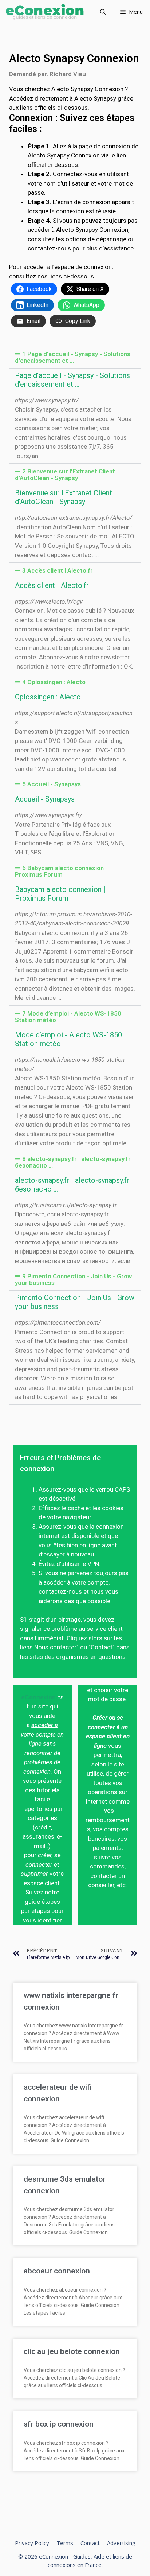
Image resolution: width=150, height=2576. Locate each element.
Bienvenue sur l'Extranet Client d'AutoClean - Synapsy (64, 497)
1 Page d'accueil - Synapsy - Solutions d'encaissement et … (73, 357)
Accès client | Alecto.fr (52, 585)
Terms (65, 2543)
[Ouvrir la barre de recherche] (103, 12)
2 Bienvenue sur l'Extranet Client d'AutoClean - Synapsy (65, 475)
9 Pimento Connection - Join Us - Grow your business (73, 1279)
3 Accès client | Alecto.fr (58, 570)
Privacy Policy (32, 2543)
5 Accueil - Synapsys (52, 784)
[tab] (75, 357)
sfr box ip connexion (59, 2424)
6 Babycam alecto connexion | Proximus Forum (61, 871)
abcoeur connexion (57, 2271)
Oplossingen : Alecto (48, 697)
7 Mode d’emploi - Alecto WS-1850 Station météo (68, 1017)
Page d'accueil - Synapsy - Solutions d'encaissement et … (72, 380)
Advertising (121, 2543)
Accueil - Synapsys (45, 799)
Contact (90, 2543)
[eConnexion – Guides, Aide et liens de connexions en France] (45, 12)
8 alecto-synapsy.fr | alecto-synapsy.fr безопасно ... (73, 1162)
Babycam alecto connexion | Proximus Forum (60, 894)
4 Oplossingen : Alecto (54, 682)
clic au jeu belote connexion (72, 2351)
